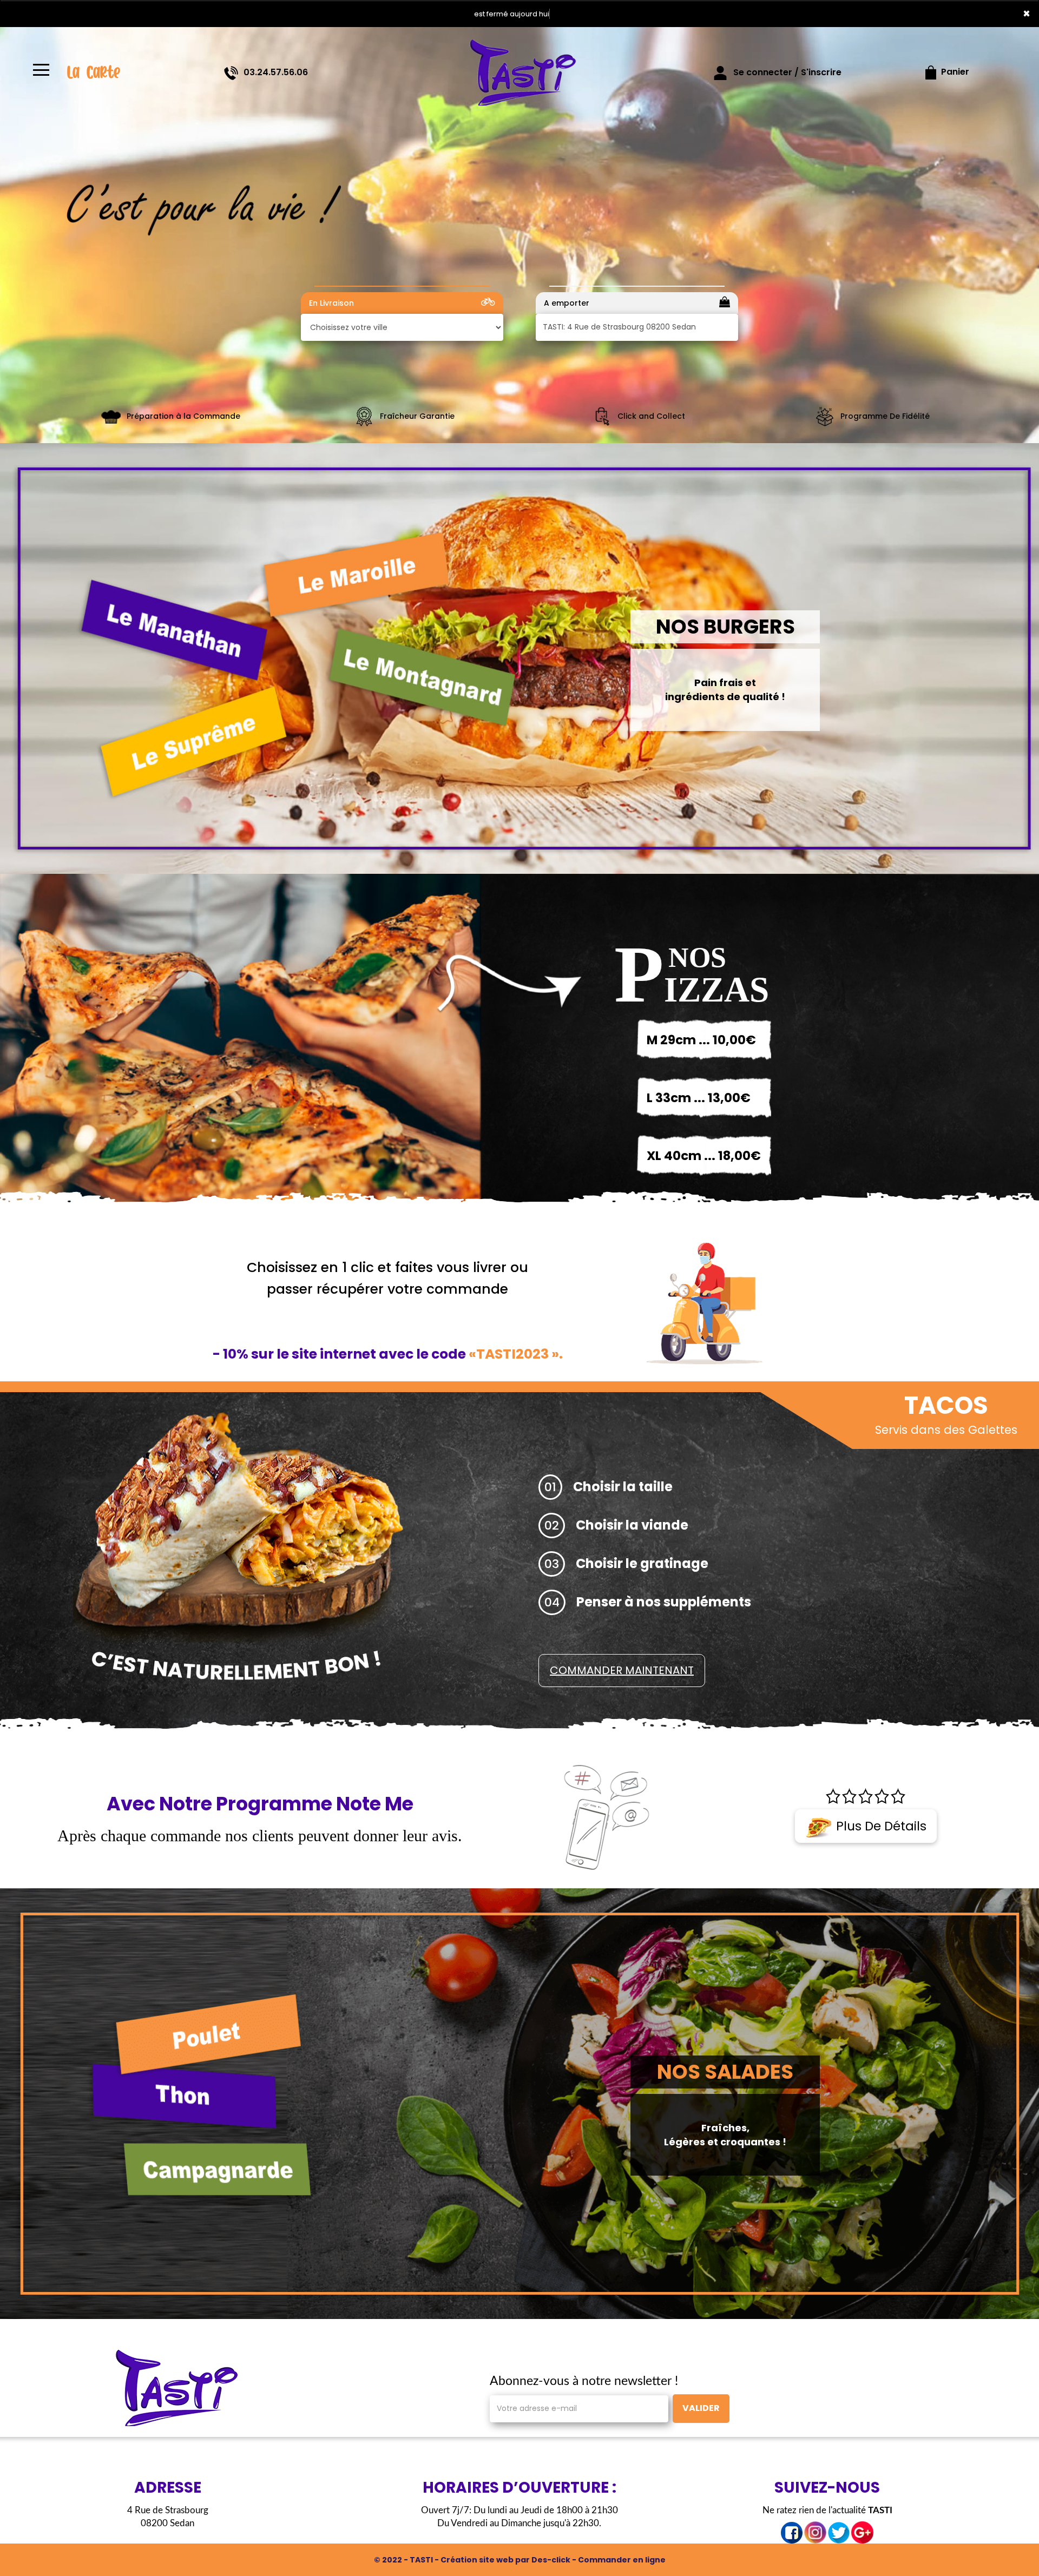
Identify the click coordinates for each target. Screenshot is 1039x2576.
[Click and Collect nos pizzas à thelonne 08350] (602, 416)
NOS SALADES (725, 2072)
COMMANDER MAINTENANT (622, 1670)
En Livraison (331, 303)
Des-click (551, 2560)
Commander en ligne (622, 2560)
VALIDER (701, 2408)
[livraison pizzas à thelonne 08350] (173, 2387)
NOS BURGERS (725, 627)
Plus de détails (880, 1826)
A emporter (567, 303)
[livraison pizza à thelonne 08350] (519, 73)
